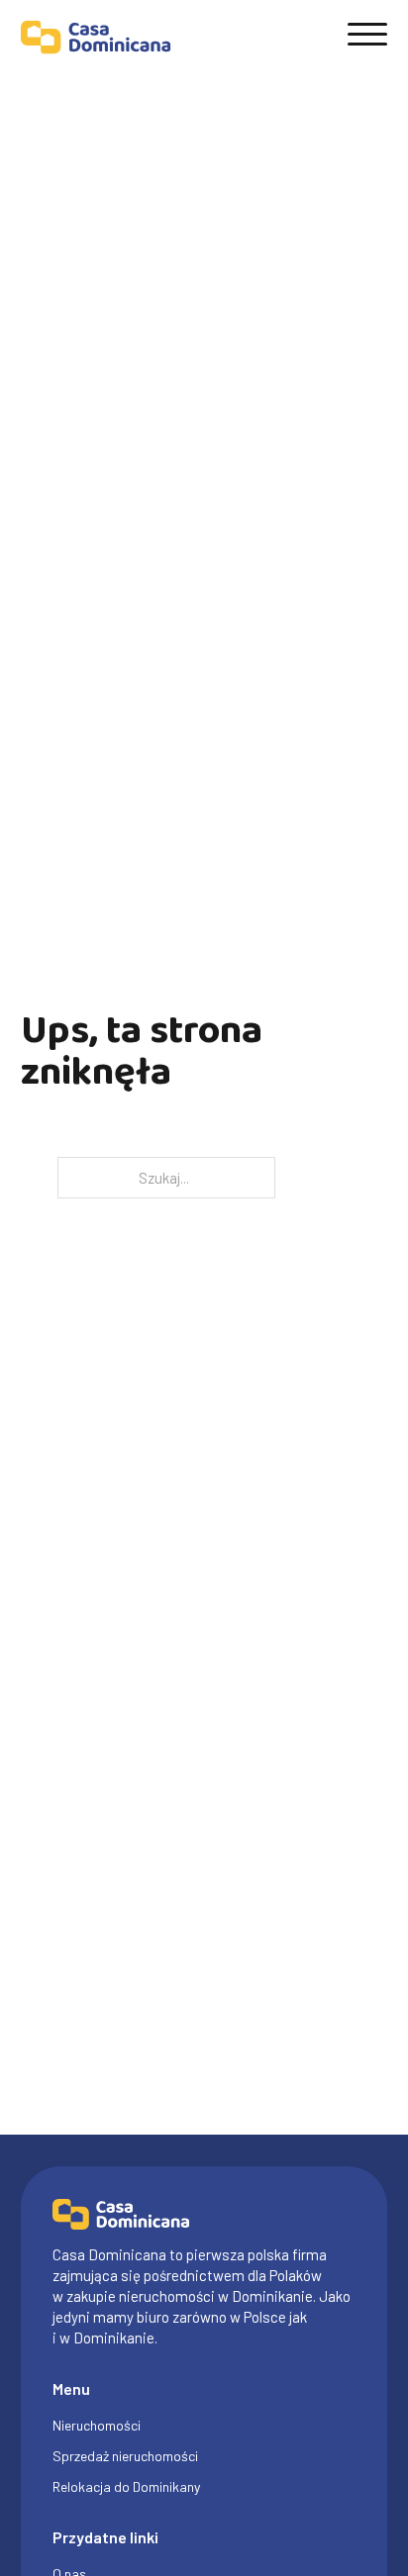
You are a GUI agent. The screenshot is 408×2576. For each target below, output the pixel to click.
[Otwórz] (367, 35)
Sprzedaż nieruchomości (125, 2456)
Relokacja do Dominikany (126, 2486)
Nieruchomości (97, 2425)
